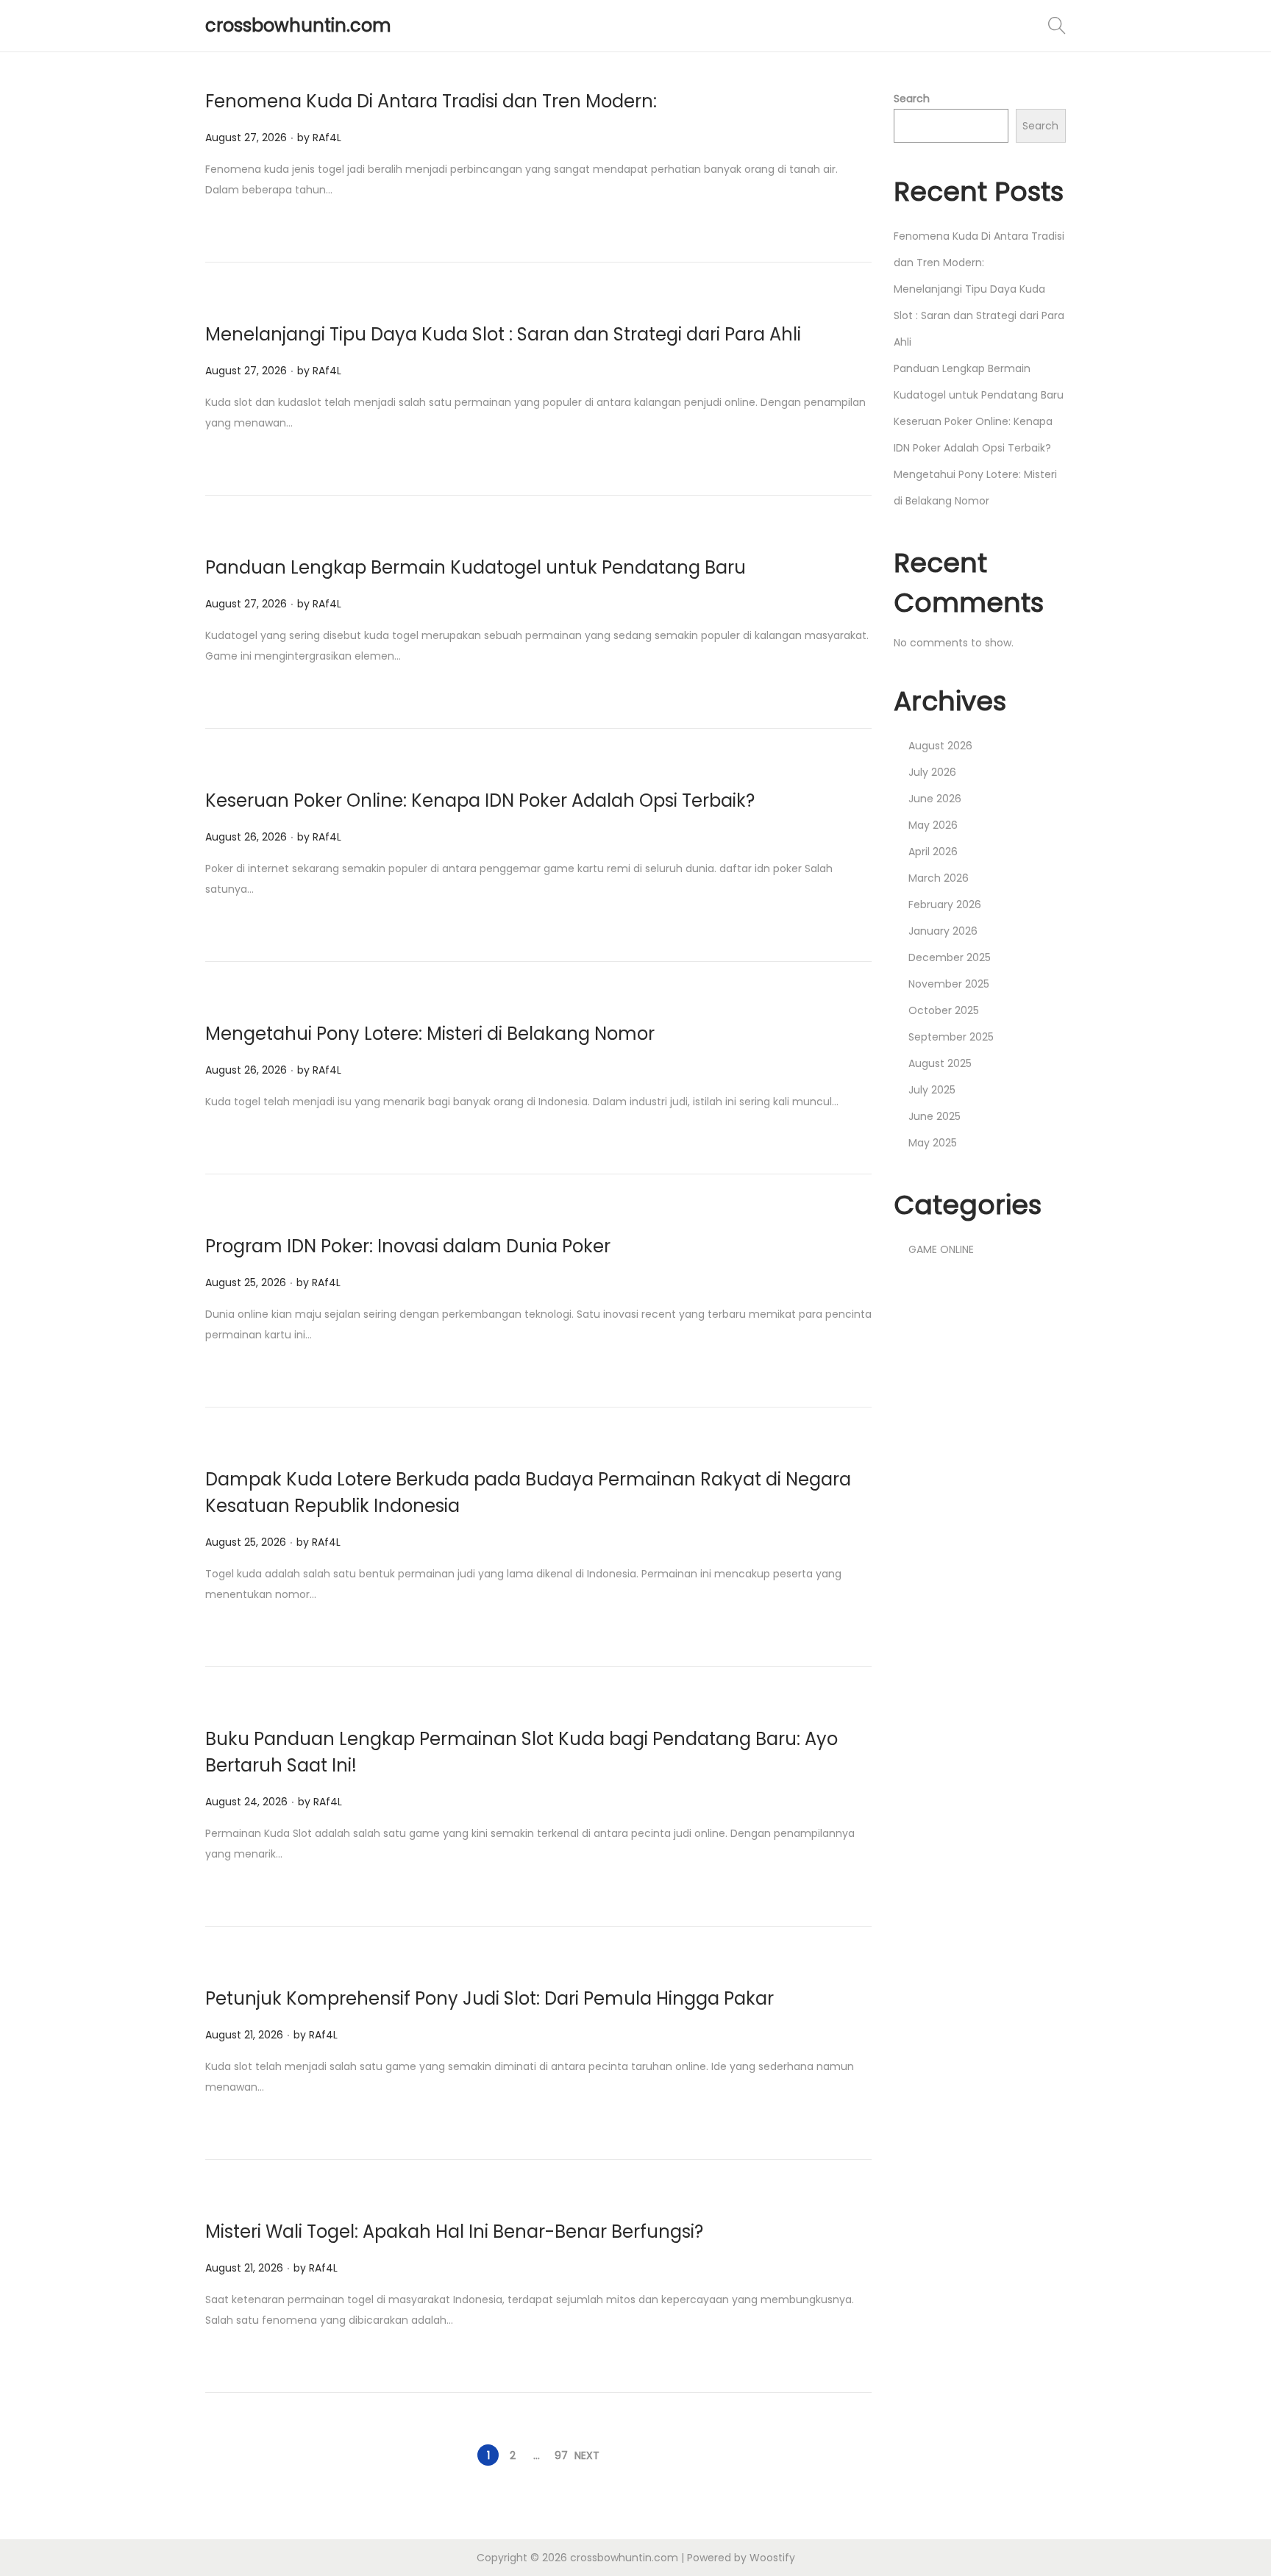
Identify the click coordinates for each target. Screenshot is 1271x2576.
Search (912, 99)
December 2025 (950, 957)
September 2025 (951, 1037)
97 (561, 2455)
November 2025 (949, 984)
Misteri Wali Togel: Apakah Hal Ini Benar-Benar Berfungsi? (454, 2231)
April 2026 (933, 852)
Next (587, 2455)
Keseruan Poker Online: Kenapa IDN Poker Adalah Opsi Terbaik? (480, 800)
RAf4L (327, 138)
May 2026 (933, 825)
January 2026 (943, 931)
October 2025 (944, 1010)
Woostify (772, 2558)
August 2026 (940, 746)
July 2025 (932, 1090)
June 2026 (935, 799)
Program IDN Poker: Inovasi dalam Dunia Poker (408, 1246)
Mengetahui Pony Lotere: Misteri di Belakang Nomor (430, 1034)
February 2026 (945, 905)
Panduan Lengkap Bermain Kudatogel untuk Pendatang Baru (476, 567)
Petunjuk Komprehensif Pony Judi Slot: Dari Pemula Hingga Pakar (489, 1998)
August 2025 (940, 1063)
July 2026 (932, 772)
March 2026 (939, 878)
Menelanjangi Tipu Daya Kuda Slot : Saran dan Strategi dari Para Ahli (503, 334)
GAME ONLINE (941, 1249)
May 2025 (933, 1143)
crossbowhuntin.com (298, 25)
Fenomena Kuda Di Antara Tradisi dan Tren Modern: (431, 101)
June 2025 (934, 1116)
